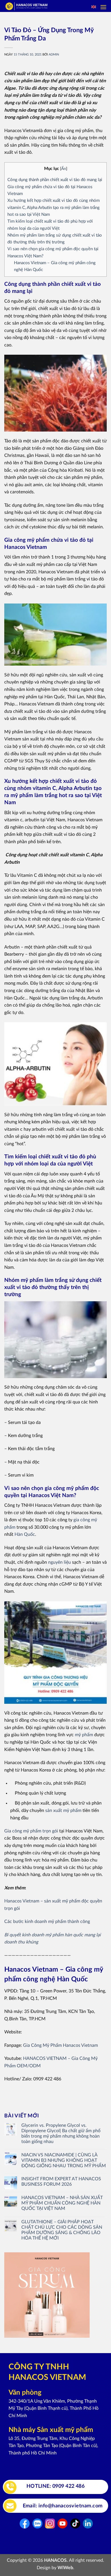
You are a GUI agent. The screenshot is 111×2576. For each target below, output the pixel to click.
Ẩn (64, 169)
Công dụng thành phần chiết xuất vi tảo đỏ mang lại (55, 180)
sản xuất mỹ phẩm (63, 1811)
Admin (54, 55)
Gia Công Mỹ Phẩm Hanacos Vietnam (60, 2045)
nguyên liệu (59, 1562)
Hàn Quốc (25, 1534)
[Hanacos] (38, 6)
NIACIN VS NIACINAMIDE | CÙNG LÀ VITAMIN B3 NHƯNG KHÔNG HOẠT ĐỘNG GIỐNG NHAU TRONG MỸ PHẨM (64, 2160)
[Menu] (103, 7)
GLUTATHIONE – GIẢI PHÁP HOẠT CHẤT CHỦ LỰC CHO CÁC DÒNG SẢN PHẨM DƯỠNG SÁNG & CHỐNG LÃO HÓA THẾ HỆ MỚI (62, 2230)
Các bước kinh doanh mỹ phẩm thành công (47, 1922)
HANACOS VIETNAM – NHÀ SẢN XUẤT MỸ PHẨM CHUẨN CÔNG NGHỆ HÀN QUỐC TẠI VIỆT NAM (62, 2203)
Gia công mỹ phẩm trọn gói (31, 1831)
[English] (94, 7)
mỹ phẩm (84, 1735)
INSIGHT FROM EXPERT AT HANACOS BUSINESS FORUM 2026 (61, 2182)
